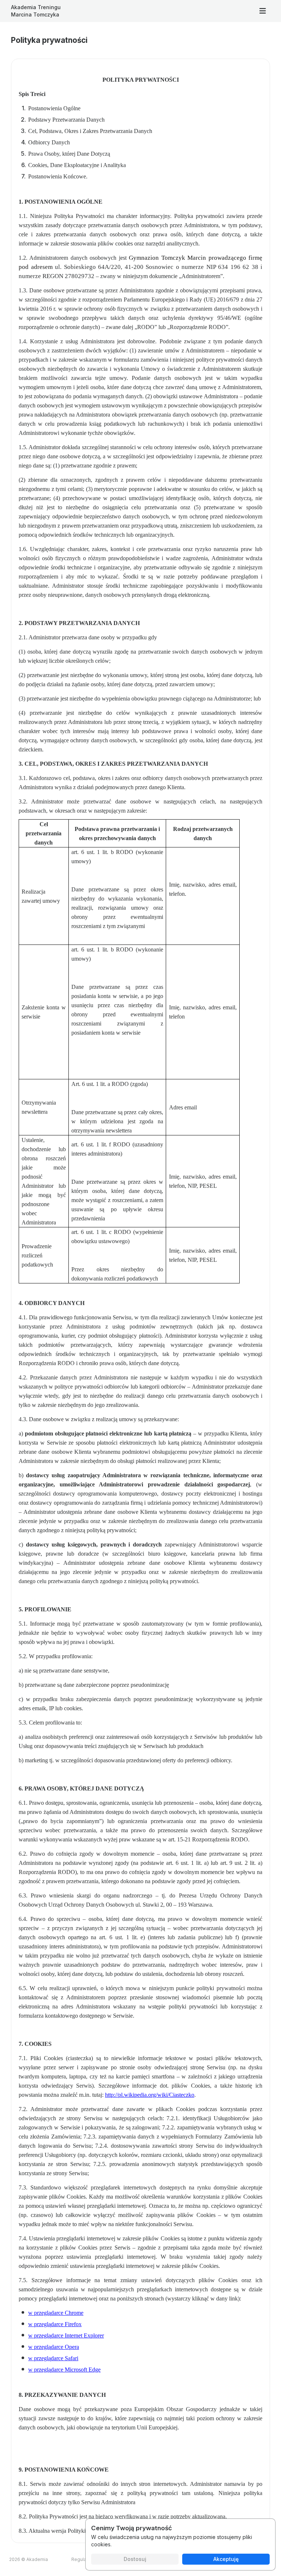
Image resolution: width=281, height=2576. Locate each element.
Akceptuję (226, 2559)
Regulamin (83, 2559)
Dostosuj (135, 2559)
